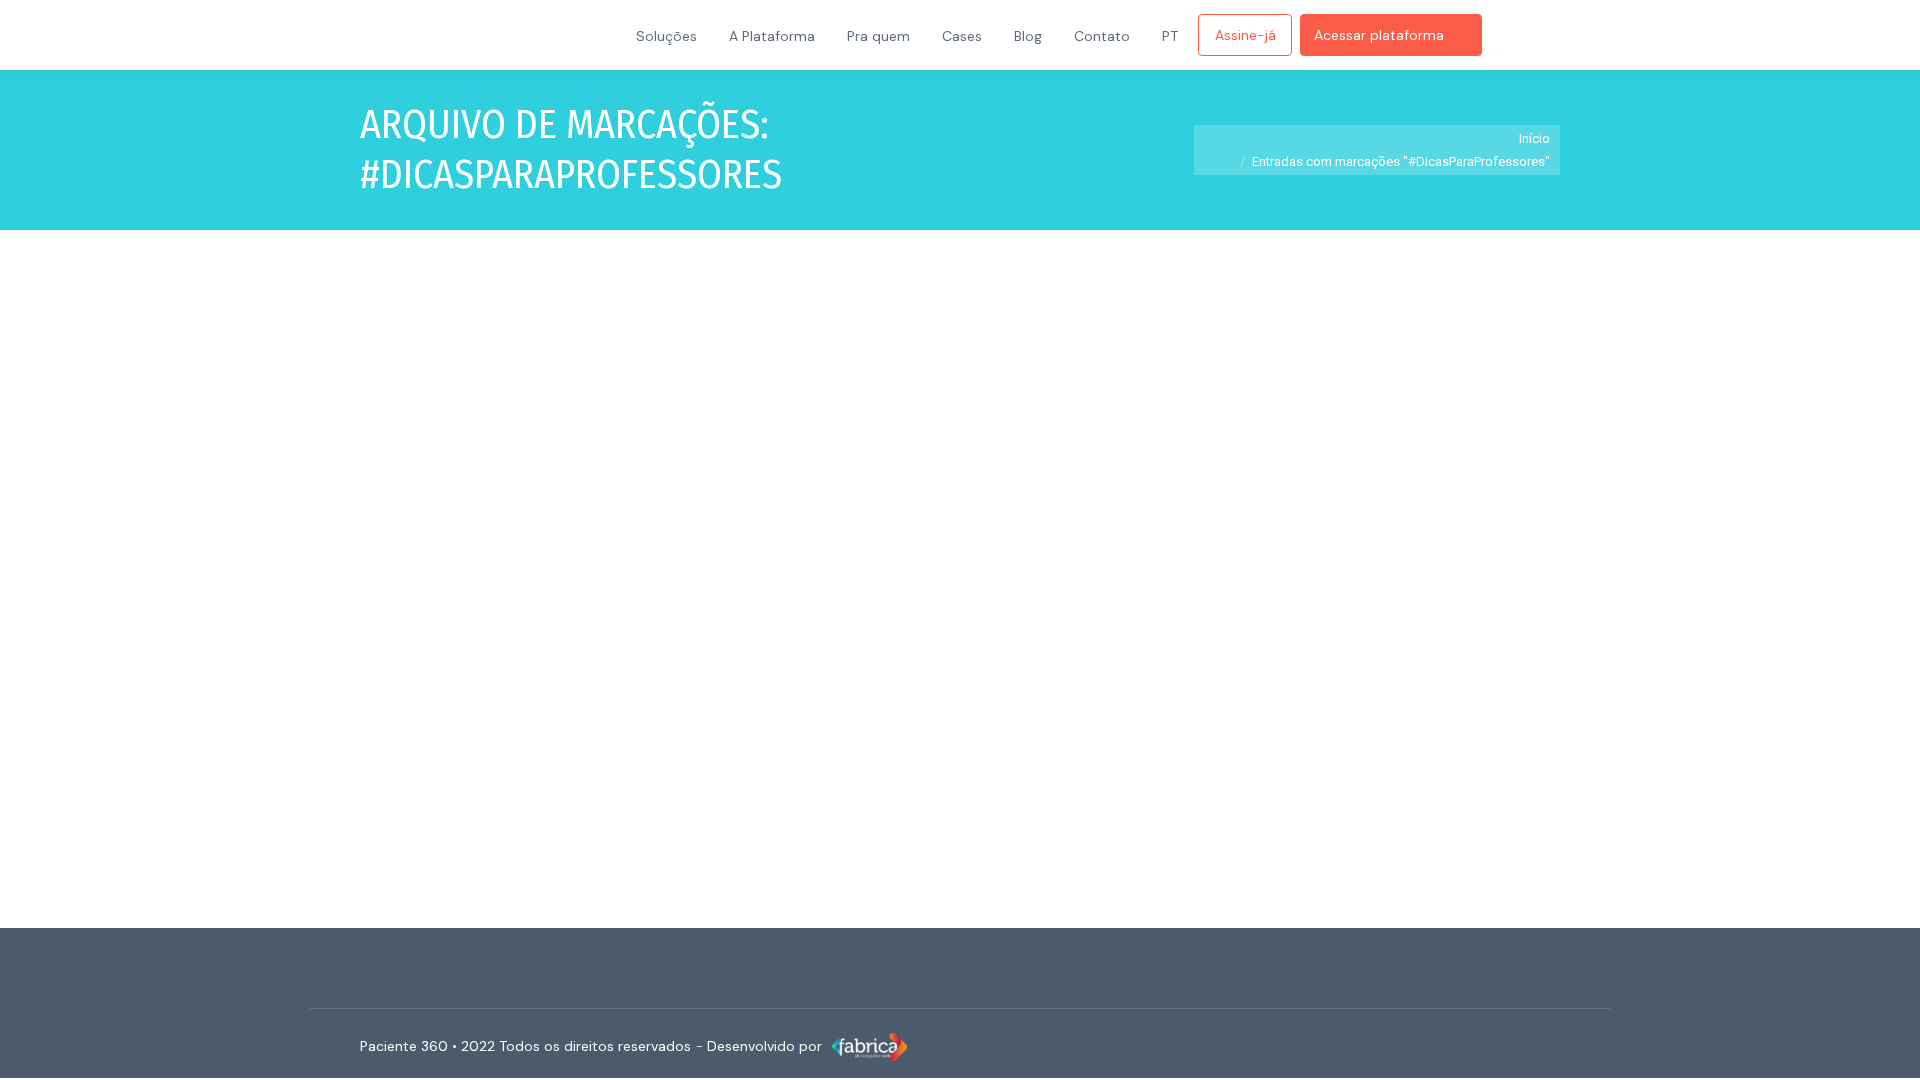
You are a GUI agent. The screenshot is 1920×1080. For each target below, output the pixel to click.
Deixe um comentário (952, 722)
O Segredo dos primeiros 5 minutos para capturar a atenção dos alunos (713, 685)
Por (627, 722)
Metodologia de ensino (449, 722)
